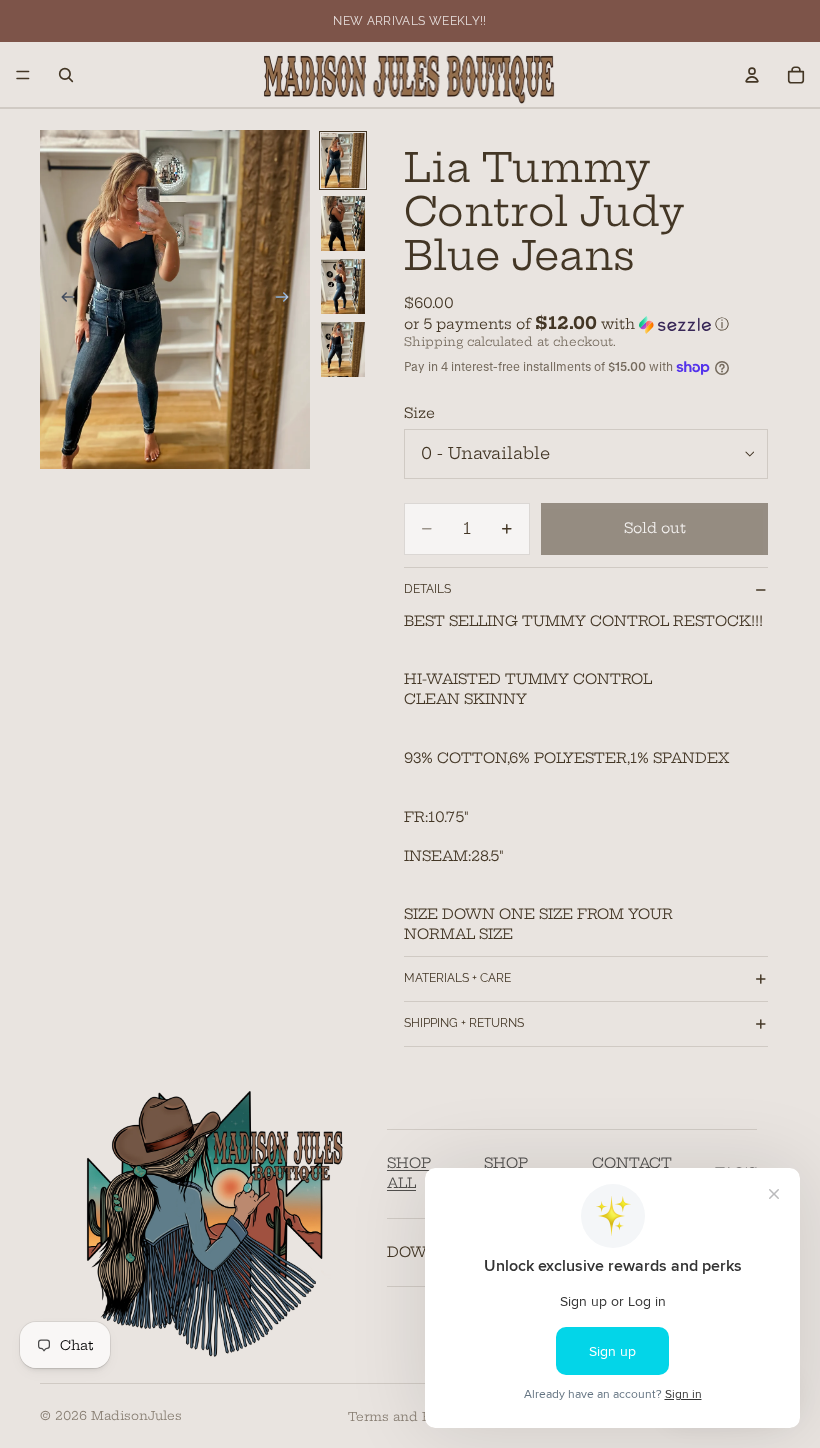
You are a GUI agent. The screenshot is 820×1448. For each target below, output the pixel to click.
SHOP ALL (409, 1173)
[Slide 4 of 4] (343, 349)
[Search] (66, 75)
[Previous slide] (62, 299)
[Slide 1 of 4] (343, 160)
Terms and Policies (410, 1416)
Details (427, 589)
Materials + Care (457, 978)
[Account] (752, 75)
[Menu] (23, 75)
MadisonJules (136, 1415)
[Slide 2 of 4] (343, 223)
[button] (586, 324)
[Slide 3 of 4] (343, 286)
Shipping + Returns (464, 1023)
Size (419, 413)
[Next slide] (288, 299)
